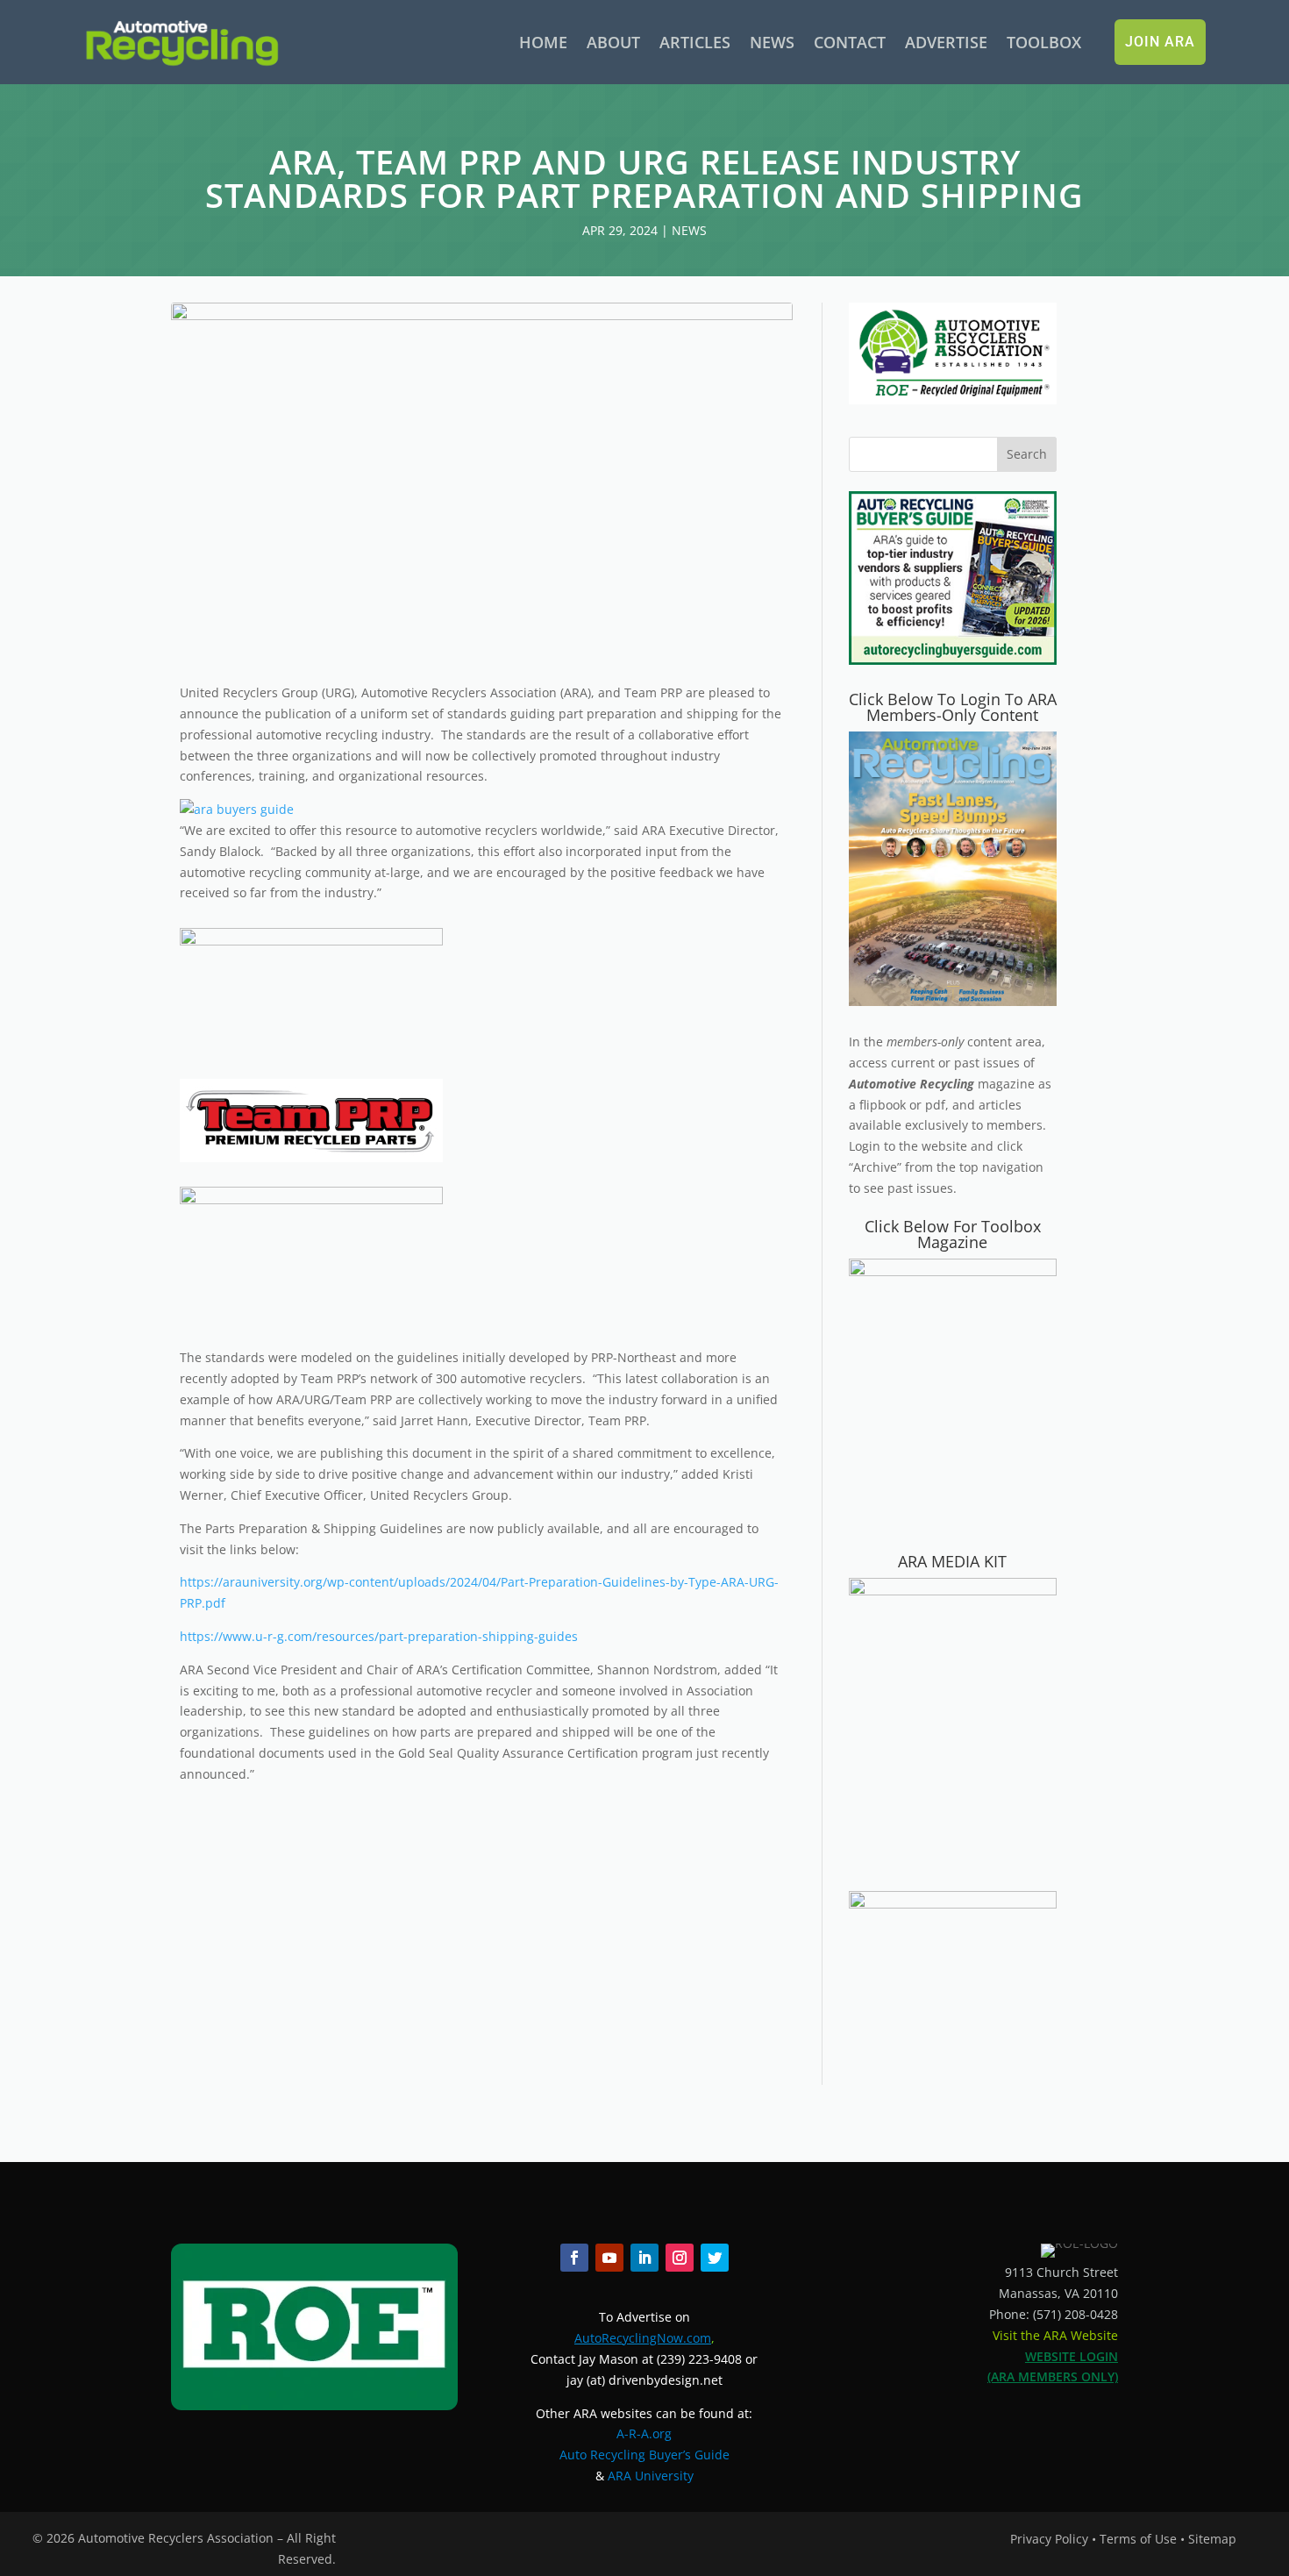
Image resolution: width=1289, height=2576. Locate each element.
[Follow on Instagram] (680, 2258)
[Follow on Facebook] (574, 2258)
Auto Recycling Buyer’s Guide (644, 2455)
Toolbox (1044, 42)
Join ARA (1160, 42)
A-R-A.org (644, 2433)
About (613, 42)
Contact (850, 42)
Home (543, 42)
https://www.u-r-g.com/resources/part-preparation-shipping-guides (379, 1636)
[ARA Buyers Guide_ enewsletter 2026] (953, 660)
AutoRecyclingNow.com (643, 2338)
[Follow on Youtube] (609, 2258)
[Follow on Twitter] (715, 2258)
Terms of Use (1138, 2539)
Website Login (1072, 2356)
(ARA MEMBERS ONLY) (1053, 2376)
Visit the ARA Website (1055, 2335)
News (772, 42)
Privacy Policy (1049, 2539)
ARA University (651, 2476)
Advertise (946, 42)
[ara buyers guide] (237, 809)
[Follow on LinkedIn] (644, 2258)
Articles (695, 42)
